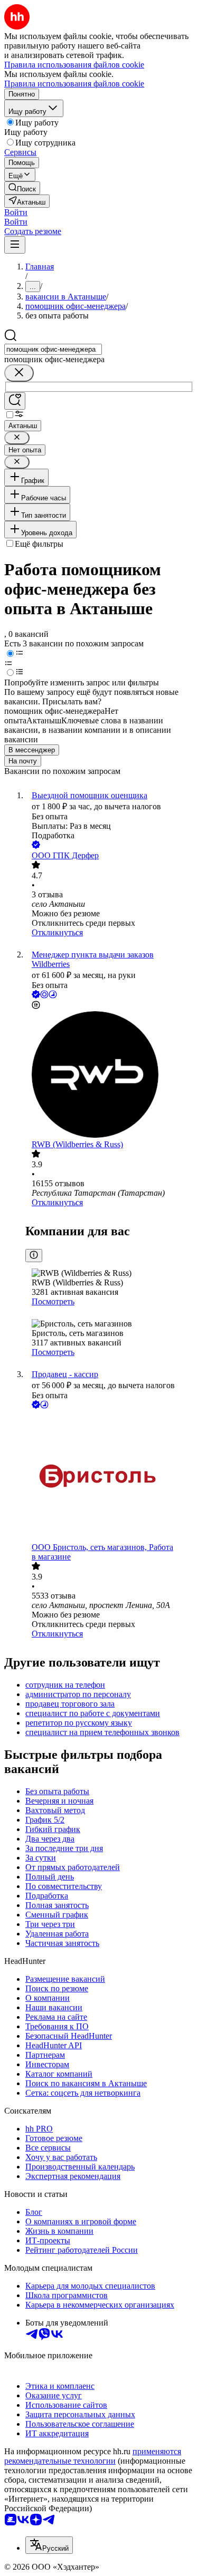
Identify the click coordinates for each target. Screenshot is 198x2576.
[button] (16, 212)
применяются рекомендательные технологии (93, 2456)
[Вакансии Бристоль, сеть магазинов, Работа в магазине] (110, 1477)
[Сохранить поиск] (15, 401)
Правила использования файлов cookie (74, 84)
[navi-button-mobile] (15, 245)
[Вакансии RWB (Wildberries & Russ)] (110, 1076)
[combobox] (53, 349)
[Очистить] (19, 373)
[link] (22, 188)
